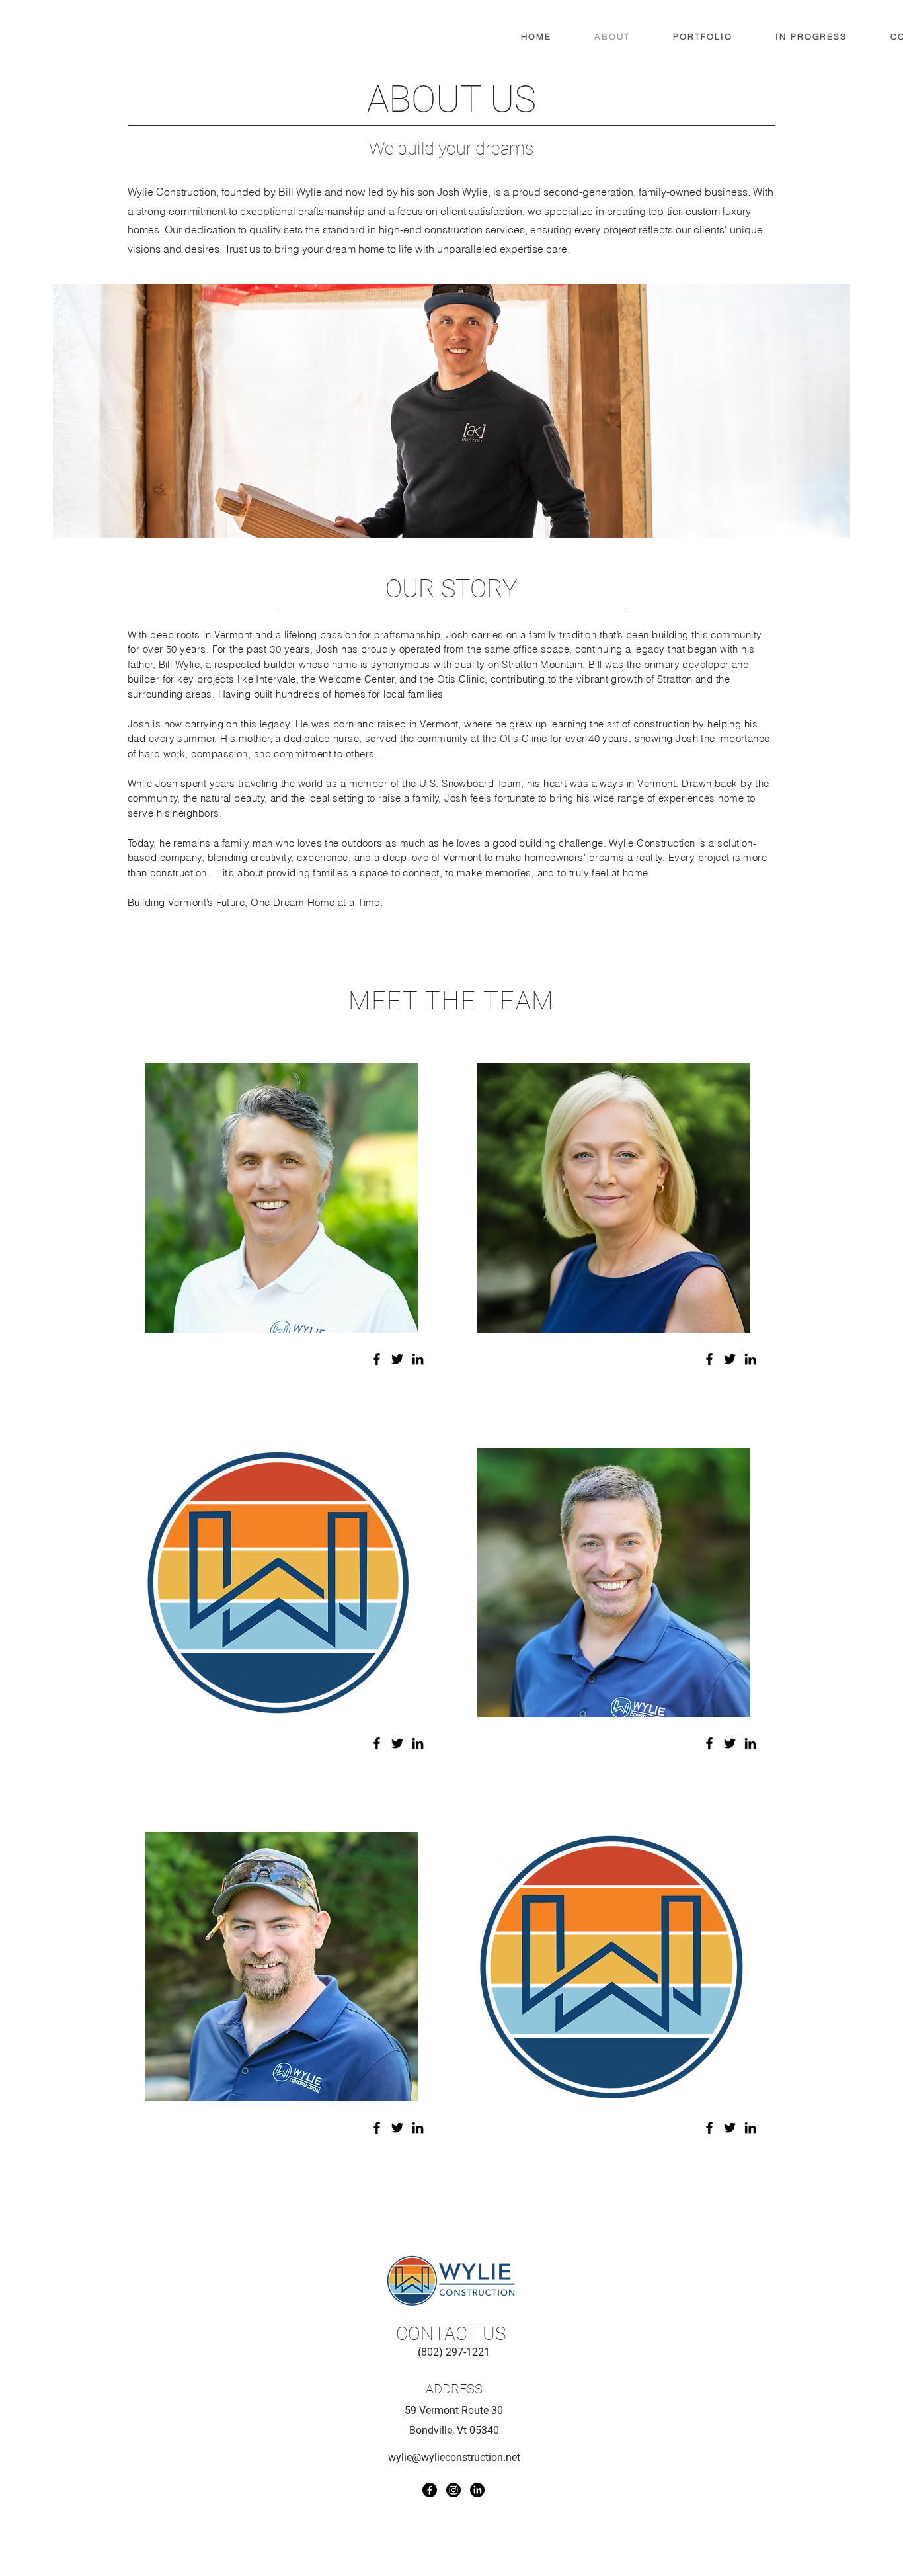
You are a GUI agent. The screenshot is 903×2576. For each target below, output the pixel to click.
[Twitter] (397, 1359)
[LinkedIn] (418, 1359)
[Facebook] (377, 1359)
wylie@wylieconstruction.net (454, 2457)
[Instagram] (453, 2490)
